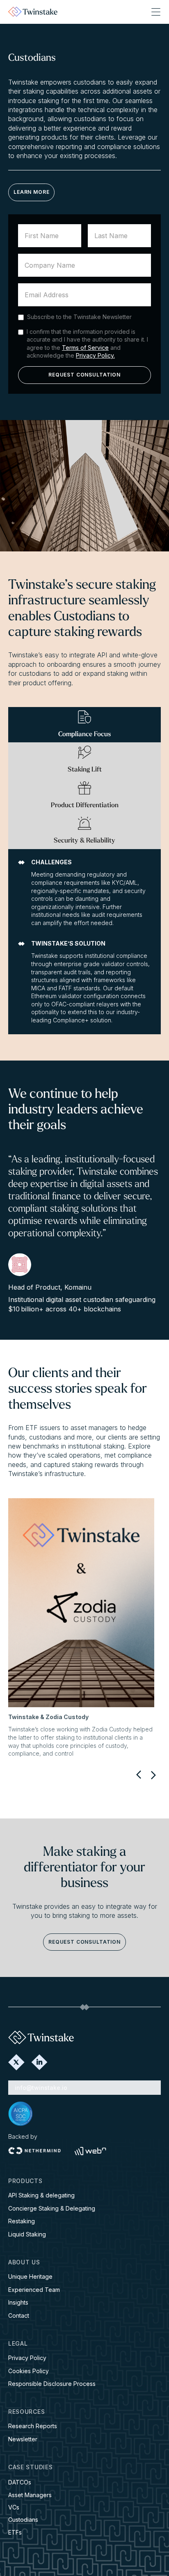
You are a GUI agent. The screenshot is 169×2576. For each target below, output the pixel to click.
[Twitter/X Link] (16, 2062)
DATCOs (20, 2482)
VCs (14, 2507)
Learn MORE (31, 192)
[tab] (84, 725)
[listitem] (81, 1628)
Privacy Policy (27, 2358)
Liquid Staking (27, 2234)
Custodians (23, 2520)
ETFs (15, 2532)
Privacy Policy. (95, 355)
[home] (33, 12)
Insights (18, 2302)
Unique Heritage (30, 2276)
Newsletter (23, 2439)
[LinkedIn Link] (39, 2062)
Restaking (22, 2221)
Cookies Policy (29, 2371)
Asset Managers (30, 2495)
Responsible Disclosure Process (52, 2384)
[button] (156, 12)
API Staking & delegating (41, 2195)
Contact (19, 2315)
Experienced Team (34, 2290)
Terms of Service (85, 348)
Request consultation (84, 1942)
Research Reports (33, 2426)
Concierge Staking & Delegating (52, 2208)
